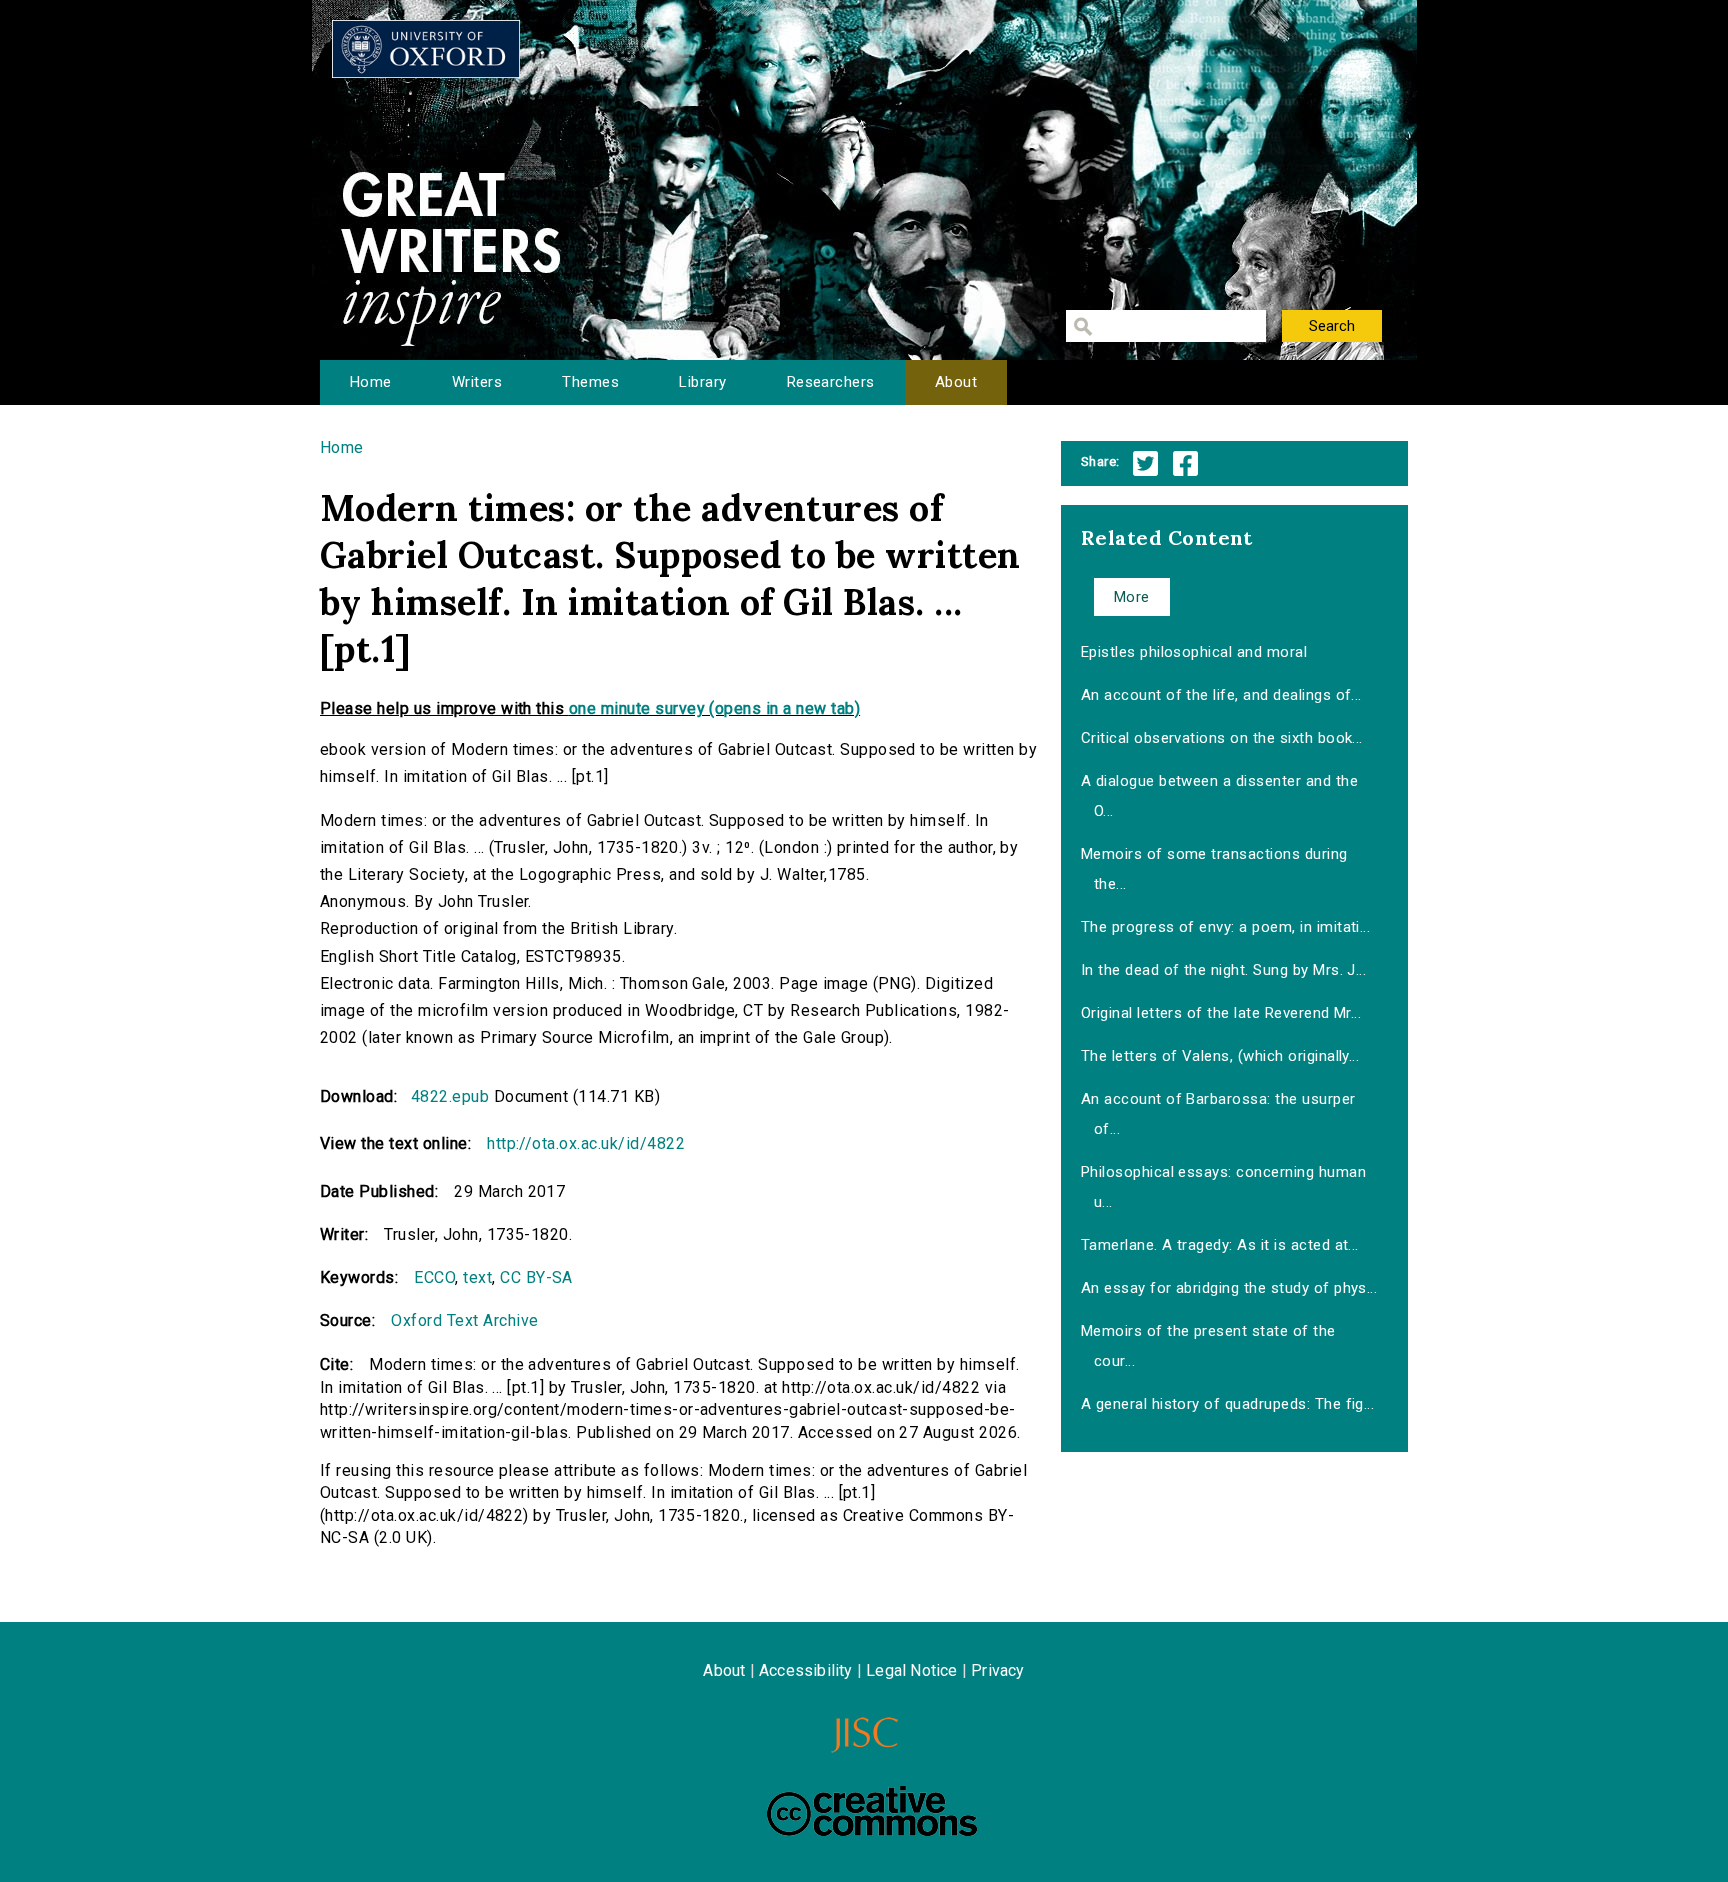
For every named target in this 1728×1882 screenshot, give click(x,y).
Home (371, 382)
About (956, 382)
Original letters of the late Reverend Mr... (1221, 1013)
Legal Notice (911, 1670)
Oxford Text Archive (464, 1320)
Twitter (1145, 463)
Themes (590, 382)
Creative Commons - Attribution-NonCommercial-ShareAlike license (872, 1811)
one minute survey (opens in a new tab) (714, 708)
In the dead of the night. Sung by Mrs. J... (1224, 970)
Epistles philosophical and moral (1194, 652)
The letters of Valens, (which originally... (1220, 1056)
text (477, 1277)
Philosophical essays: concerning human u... (1223, 1187)
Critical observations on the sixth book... (1222, 738)
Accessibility (806, 1670)
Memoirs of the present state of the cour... (1208, 1346)
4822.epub (450, 1096)
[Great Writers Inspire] (426, 49)
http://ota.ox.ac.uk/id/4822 (586, 1143)
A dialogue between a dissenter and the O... (1219, 796)
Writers (477, 382)
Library (702, 382)
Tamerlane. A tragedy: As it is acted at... (1220, 1245)
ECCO (434, 1277)
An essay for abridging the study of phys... (1229, 1288)
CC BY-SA (536, 1277)
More (1132, 597)
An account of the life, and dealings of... (1221, 695)
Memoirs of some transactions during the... (1214, 869)
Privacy (997, 1670)
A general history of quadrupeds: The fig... (1228, 1404)
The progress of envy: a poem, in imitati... (1226, 927)
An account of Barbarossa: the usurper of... (1218, 1114)
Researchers (831, 382)
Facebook (1185, 463)
